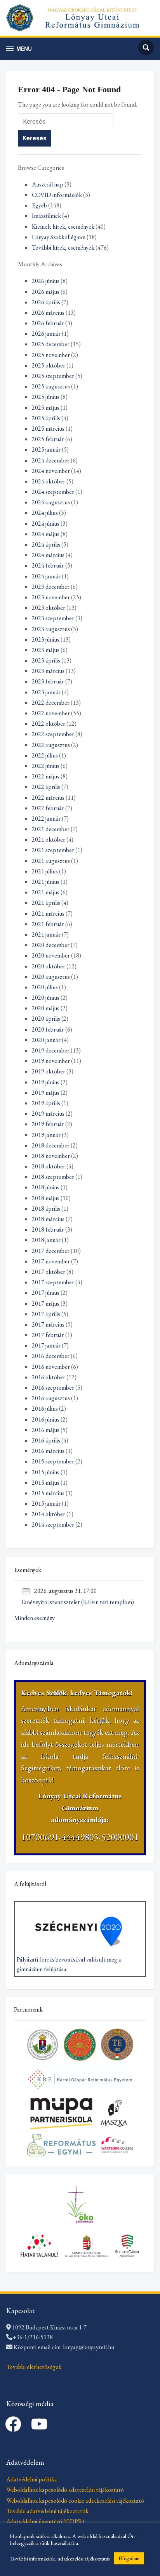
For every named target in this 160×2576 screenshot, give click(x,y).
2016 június (46, 1419)
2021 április (46, 903)
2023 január (46, 692)
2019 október (49, 1071)
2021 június (46, 882)
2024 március (48, 555)
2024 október (49, 481)
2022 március (48, 798)
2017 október (49, 1272)
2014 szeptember (53, 1524)
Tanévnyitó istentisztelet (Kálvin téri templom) (77, 1602)
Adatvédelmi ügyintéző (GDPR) (45, 2522)
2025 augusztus (51, 386)
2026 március (48, 313)
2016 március (48, 1451)
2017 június (46, 1293)
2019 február (48, 1124)
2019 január (46, 1135)
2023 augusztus (51, 629)
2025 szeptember (53, 376)
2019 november (51, 1061)
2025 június (46, 397)
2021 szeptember (53, 850)
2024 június (46, 524)
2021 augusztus (51, 861)
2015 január (46, 1504)
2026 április (46, 302)
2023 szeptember (53, 618)
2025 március (48, 429)
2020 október (49, 966)
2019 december (51, 1050)
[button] (19, 49)
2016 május (46, 1430)
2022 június (46, 766)
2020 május (46, 1008)
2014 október (49, 1514)
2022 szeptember (53, 734)
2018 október (49, 1166)
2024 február (48, 565)
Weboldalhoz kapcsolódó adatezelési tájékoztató (65, 2490)
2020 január (46, 1040)
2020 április (46, 1019)
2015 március (48, 1493)
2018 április (46, 1209)
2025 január (46, 449)
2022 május (46, 776)
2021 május (46, 892)
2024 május (46, 534)
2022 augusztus (51, 745)
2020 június (46, 998)
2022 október (49, 724)
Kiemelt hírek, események (63, 227)
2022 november (51, 713)
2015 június (46, 1472)
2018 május (46, 1198)
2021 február (48, 924)
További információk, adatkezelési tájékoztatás (60, 2559)
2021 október (49, 839)
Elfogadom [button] (129, 2558)
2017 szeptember (53, 1282)
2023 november (51, 597)
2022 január (46, 819)
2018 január (46, 1240)
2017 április (46, 1314)
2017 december (51, 1251)
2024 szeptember (53, 492)
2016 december (51, 1356)
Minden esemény (34, 1618)
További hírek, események (63, 248)
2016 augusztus (51, 1398)
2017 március (48, 1324)
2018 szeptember (53, 1177)
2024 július (45, 513)
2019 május (46, 1093)
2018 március (48, 1219)
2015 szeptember (53, 1461)
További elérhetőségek (34, 2367)
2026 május (46, 292)
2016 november (51, 1367)
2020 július (45, 987)
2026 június (46, 281)
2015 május (46, 1483)
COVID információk (57, 195)
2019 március (48, 1114)
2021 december (51, 829)
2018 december (51, 1145)
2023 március (48, 671)
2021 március (48, 914)
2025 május (46, 408)
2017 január (46, 1345)
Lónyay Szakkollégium (59, 237)
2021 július (45, 871)
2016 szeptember (53, 1388)
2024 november (51, 471)
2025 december (51, 344)
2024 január (46, 576)
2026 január (46, 334)
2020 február (48, 1029)
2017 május (46, 1304)
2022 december (51, 703)
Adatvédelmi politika (32, 2479)
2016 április (46, 1440)
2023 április (46, 660)
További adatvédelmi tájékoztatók (47, 2511)
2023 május (46, 650)
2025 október (49, 365)
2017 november (51, 1261)
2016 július (45, 1409)
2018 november (51, 1156)
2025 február (48, 439)
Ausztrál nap (48, 184)
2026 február (48, 323)
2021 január (46, 934)
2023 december (51, 587)
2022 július (45, 755)
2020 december (51, 945)
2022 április (46, 787)
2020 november (51, 955)
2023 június (46, 639)
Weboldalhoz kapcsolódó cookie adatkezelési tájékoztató (75, 2501)
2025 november (51, 355)
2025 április (46, 418)
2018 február (48, 1229)
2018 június (46, 1187)
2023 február (48, 681)
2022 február (48, 808)
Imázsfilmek (46, 216)
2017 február (48, 1335)
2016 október (49, 1377)
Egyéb (39, 205)
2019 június (46, 1082)
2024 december (51, 460)
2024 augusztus (51, 502)
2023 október (49, 608)
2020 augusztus (51, 977)
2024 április (46, 544)
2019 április (46, 1103)
